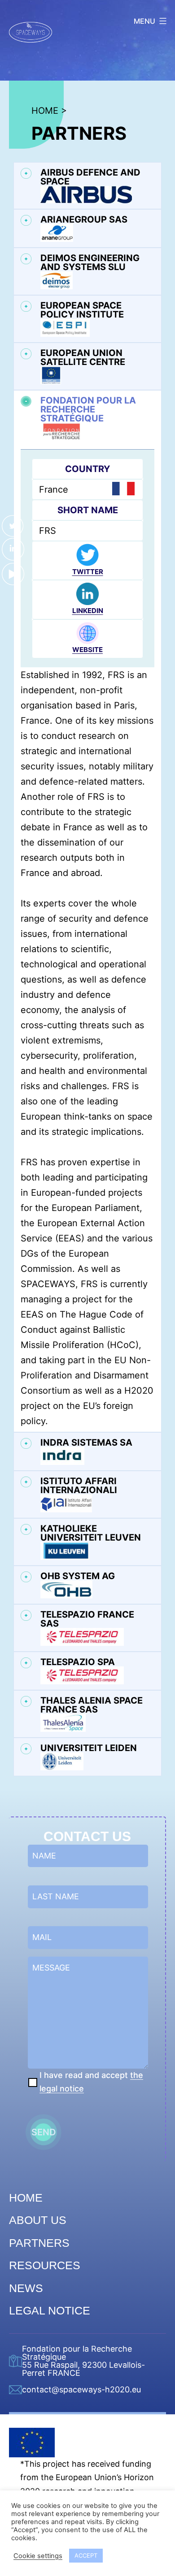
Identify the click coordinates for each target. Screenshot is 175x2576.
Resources (45, 2265)
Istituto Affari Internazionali (79, 1486)
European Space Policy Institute (82, 310)
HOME (45, 111)
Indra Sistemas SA (86, 1443)
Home (26, 2198)
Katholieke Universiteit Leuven (91, 1533)
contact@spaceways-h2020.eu (81, 2390)
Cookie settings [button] (38, 2556)
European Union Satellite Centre (83, 358)
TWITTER (88, 572)
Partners (39, 2243)
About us (38, 2220)
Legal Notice (50, 2310)
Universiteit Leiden (89, 1748)
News (26, 2288)
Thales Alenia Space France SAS (92, 1705)
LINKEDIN (88, 611)
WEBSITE (87, 650)
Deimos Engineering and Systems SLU (90, 263)
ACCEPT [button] (86, 2555)
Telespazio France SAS (87, 1619)
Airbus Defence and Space (90, 177)
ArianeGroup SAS (84, 220)
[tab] (87, 186)
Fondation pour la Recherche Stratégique (88, 410)
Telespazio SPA (78, 1662)
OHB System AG (78, 1576)
